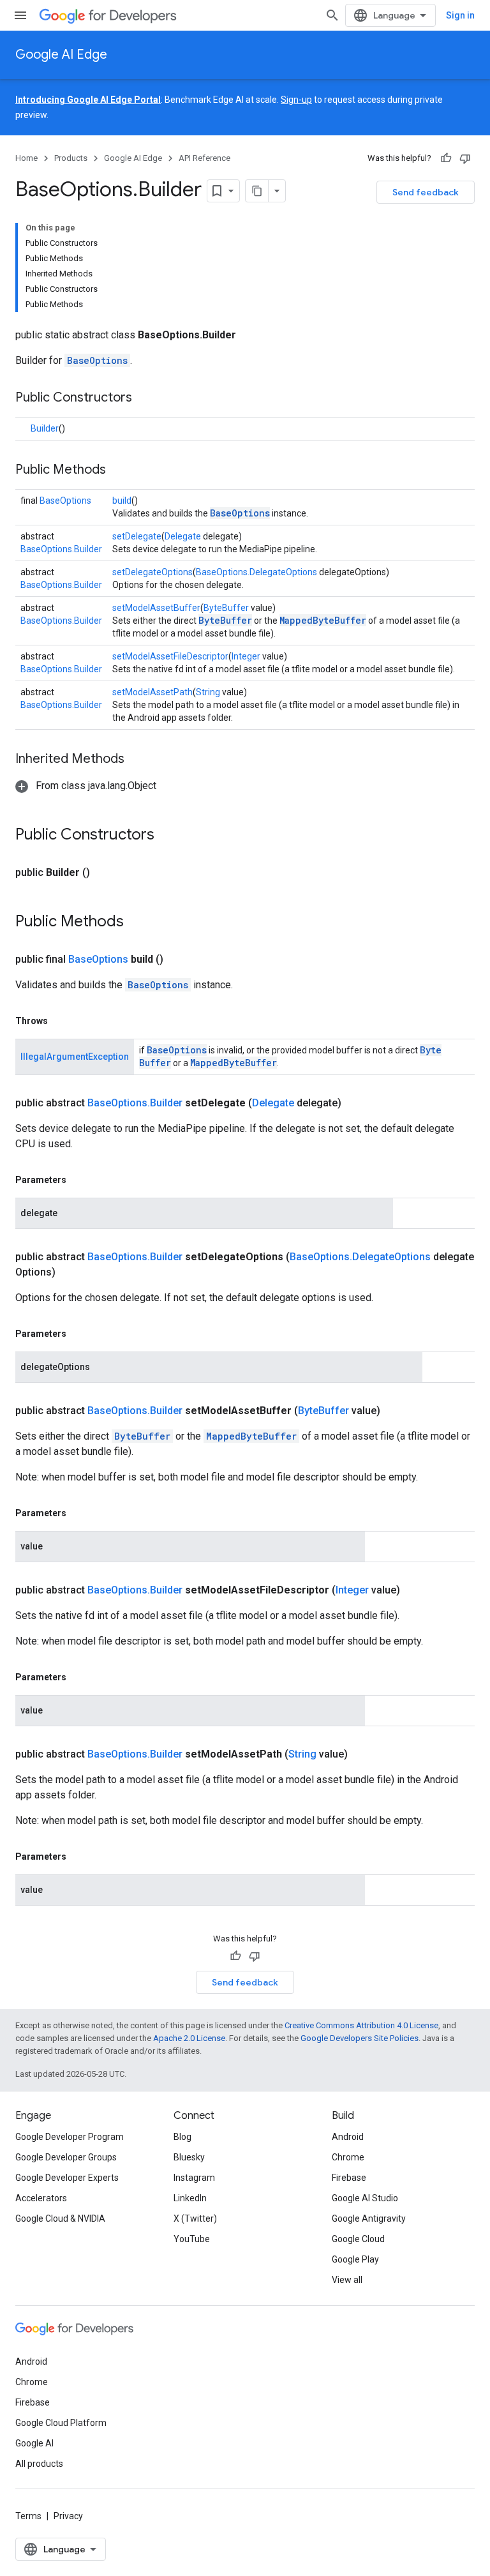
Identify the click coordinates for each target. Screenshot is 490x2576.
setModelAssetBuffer (156, 608)
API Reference (204, 158)
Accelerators (41, 2198)
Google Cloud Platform (61, 2423)
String (208, 692)
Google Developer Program (70, 2137)
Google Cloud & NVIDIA (60, 2218)
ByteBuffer (226, 608)
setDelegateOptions (152, 572)
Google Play (355, 2259)
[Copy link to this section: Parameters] (79, 1180)
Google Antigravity (369, 2218)
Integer (246, 656)
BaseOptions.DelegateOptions (256, 572)
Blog (182, 2137)
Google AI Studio (365, 2198)
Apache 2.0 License (189, 2038)
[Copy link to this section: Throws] (61, 1021)
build (122, 501)
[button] (86, 786)
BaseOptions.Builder (61, 549)
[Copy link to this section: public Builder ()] (105, 873)
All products (39, 2464)
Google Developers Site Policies (360, 2038)
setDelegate (137, 536)
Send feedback (426, 192)
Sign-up (296, 100)
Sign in (460, 15)
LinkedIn (190, 2198)
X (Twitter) (195, 2218)
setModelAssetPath (152, 692)
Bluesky (189, 2157)
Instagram (194, 2178)
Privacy (68, 2516)
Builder (45, 428)
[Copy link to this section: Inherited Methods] (137, 760)
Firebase (349, 2178)
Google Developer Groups (66, 2157)
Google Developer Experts (67, 2178)
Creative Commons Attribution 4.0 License (361, 2025)
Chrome (348, 2157)
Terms (28, 2516)
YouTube (192, 2239)
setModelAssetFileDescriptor (170, 656)
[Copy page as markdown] (257, 191)
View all (347, 2280)
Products (71, 158)
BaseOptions (97, 360)
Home (26, 158)
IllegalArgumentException (75, 1057)
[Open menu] (20, 15)
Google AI (34, 2443)
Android (348, 2137)
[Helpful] (446, 158)
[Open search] (332, 15)
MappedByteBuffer (323, 620)
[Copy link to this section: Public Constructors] (145, 398)
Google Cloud (358, 2239)
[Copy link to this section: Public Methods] (119, 471)
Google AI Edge (61, 55)
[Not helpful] (465, 158)
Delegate (183, 536)
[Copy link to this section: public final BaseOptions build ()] (179, 960)
